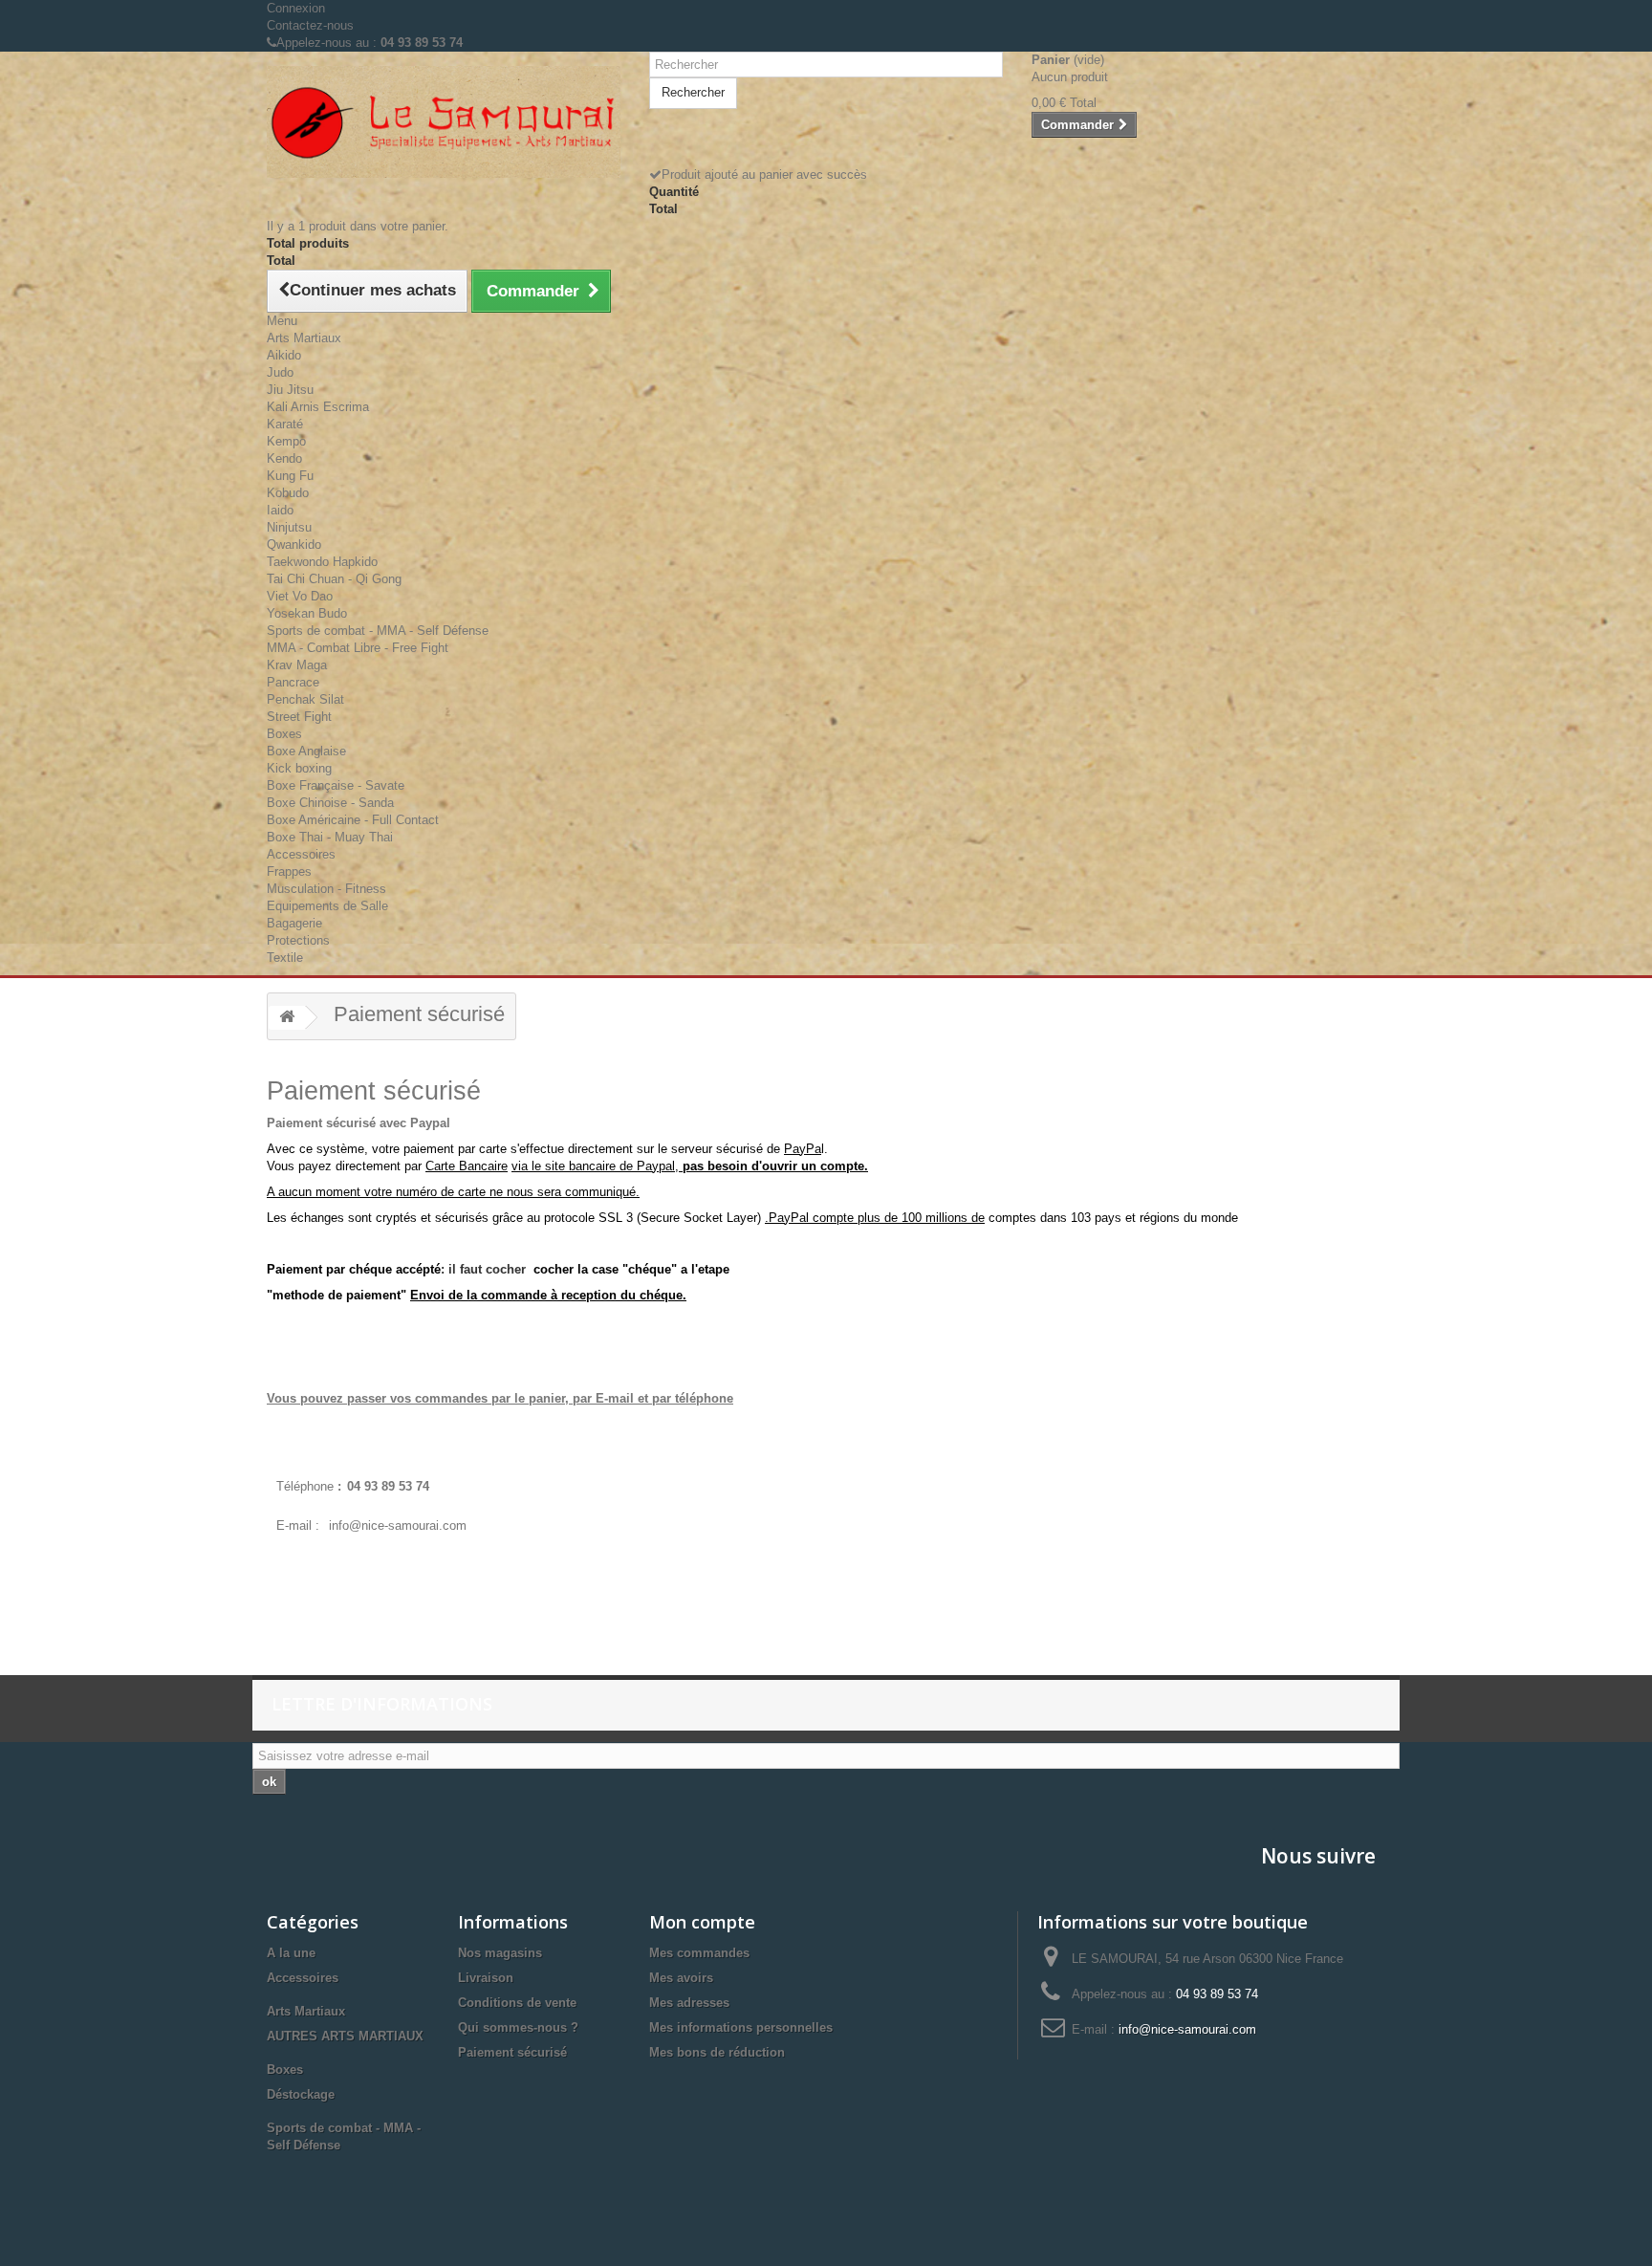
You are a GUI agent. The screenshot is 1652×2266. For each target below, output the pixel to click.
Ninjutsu (289, 527)
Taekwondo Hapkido (322, 562)
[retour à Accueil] (287, 1018)
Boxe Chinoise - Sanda (330, 803)
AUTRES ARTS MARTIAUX (345, 2036)
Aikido (284, 355)
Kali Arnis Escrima (318, 407)
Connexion (296, 8)
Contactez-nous (310, 25)
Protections (298, 940)
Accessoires (301, 854)
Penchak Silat (305, 699)
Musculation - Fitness (326, 889)
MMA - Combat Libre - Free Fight (358, 648)
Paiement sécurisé (512, 2052)
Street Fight (299, 717)
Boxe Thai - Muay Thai (330, 837)
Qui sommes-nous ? (518, 2027)
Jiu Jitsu (290, 390)
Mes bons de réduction (717, 2052)
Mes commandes (699, 1953)
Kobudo (288, 493)
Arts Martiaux (304, 338)
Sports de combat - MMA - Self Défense (378, 631)
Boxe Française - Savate (336, 785)
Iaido (280, 510)
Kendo (284, 458)
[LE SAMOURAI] (444, 122)
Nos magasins (500, 1953)
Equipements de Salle (327, 906)
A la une (291, 1953)
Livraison (486, 1978)
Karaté (285, 424)
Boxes (284, 734)
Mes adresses (689, 2003)
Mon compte (702, 1922)
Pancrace (293, 682)
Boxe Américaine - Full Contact (353, 820)
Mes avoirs (681, 1978)
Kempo (286, 441)
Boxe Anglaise (306, 751)
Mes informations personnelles (741, 2027)
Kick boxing (299, 768)
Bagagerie (294, 923)
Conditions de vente (517, 2003)
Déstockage (301, 2094)
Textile (285, 958)
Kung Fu (290, 476)
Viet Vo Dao (300, 596)
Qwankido (294, 545)
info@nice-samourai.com (398, 1525)
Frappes (289, 872)
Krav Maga (297, 665)
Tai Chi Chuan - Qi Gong (334, 579)
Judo (280, 372)
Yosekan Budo (307, 613)
